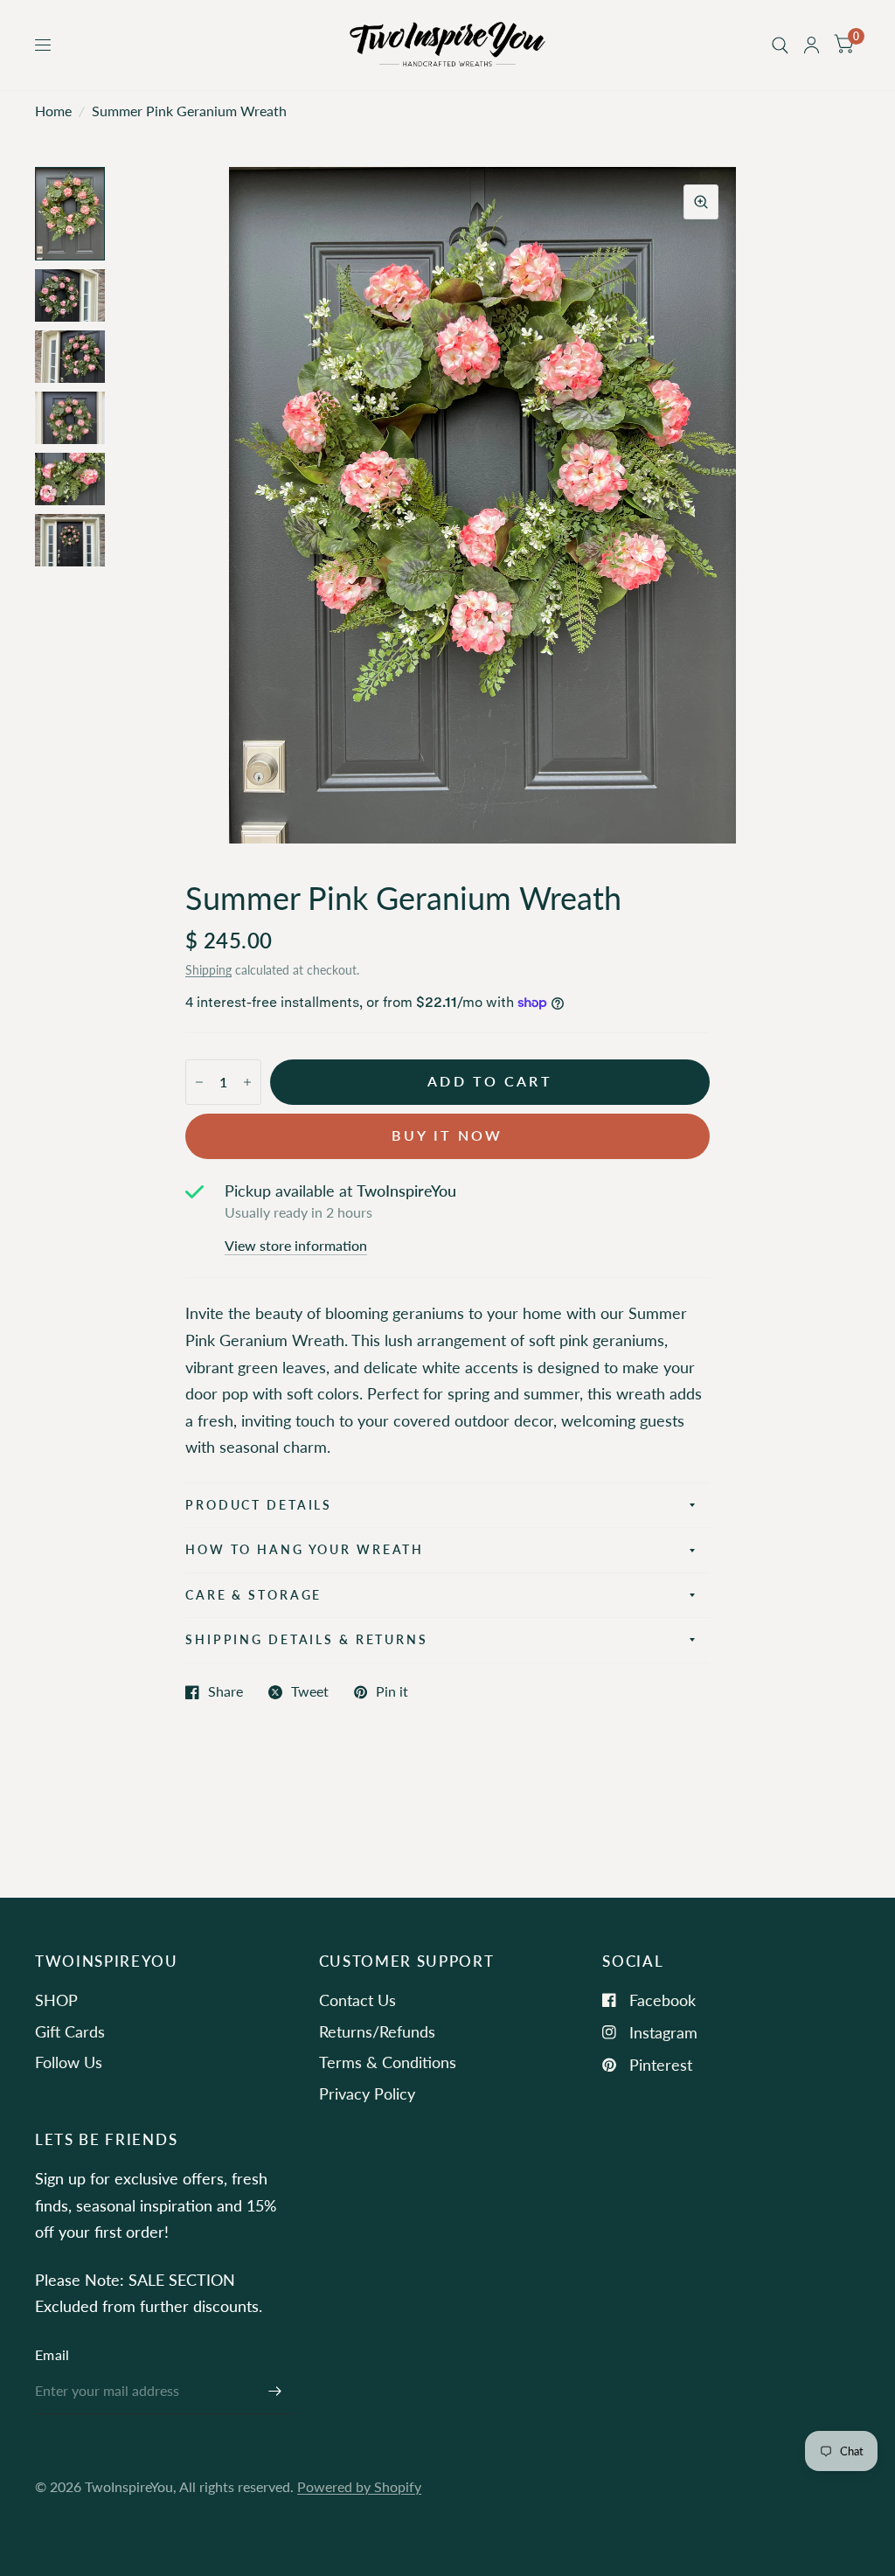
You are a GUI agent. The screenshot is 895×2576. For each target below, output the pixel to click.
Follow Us (69, 2062)
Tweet (310, 1692)
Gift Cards (70, 2031)
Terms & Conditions (388, 2062)
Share (225, 1692)
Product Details (259, 1505)
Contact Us (357, 2000)
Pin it (392, 1692)
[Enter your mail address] (275, 2392)
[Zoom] (701, 202)
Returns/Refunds (377, 2031)
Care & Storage (253, 1595)
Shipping (208, 970)
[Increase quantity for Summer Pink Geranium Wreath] (247, 1082)
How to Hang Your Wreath (305, 1549)
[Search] (780, 45)
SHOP (56, 2000)
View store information (296, 1246)
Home (53, 111)
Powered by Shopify (359, 2487)
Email (52, 2355)
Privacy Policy (367, 2093)
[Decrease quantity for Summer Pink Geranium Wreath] (199, 1082)
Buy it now (447, 1135)
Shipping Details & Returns (307, 1639)
